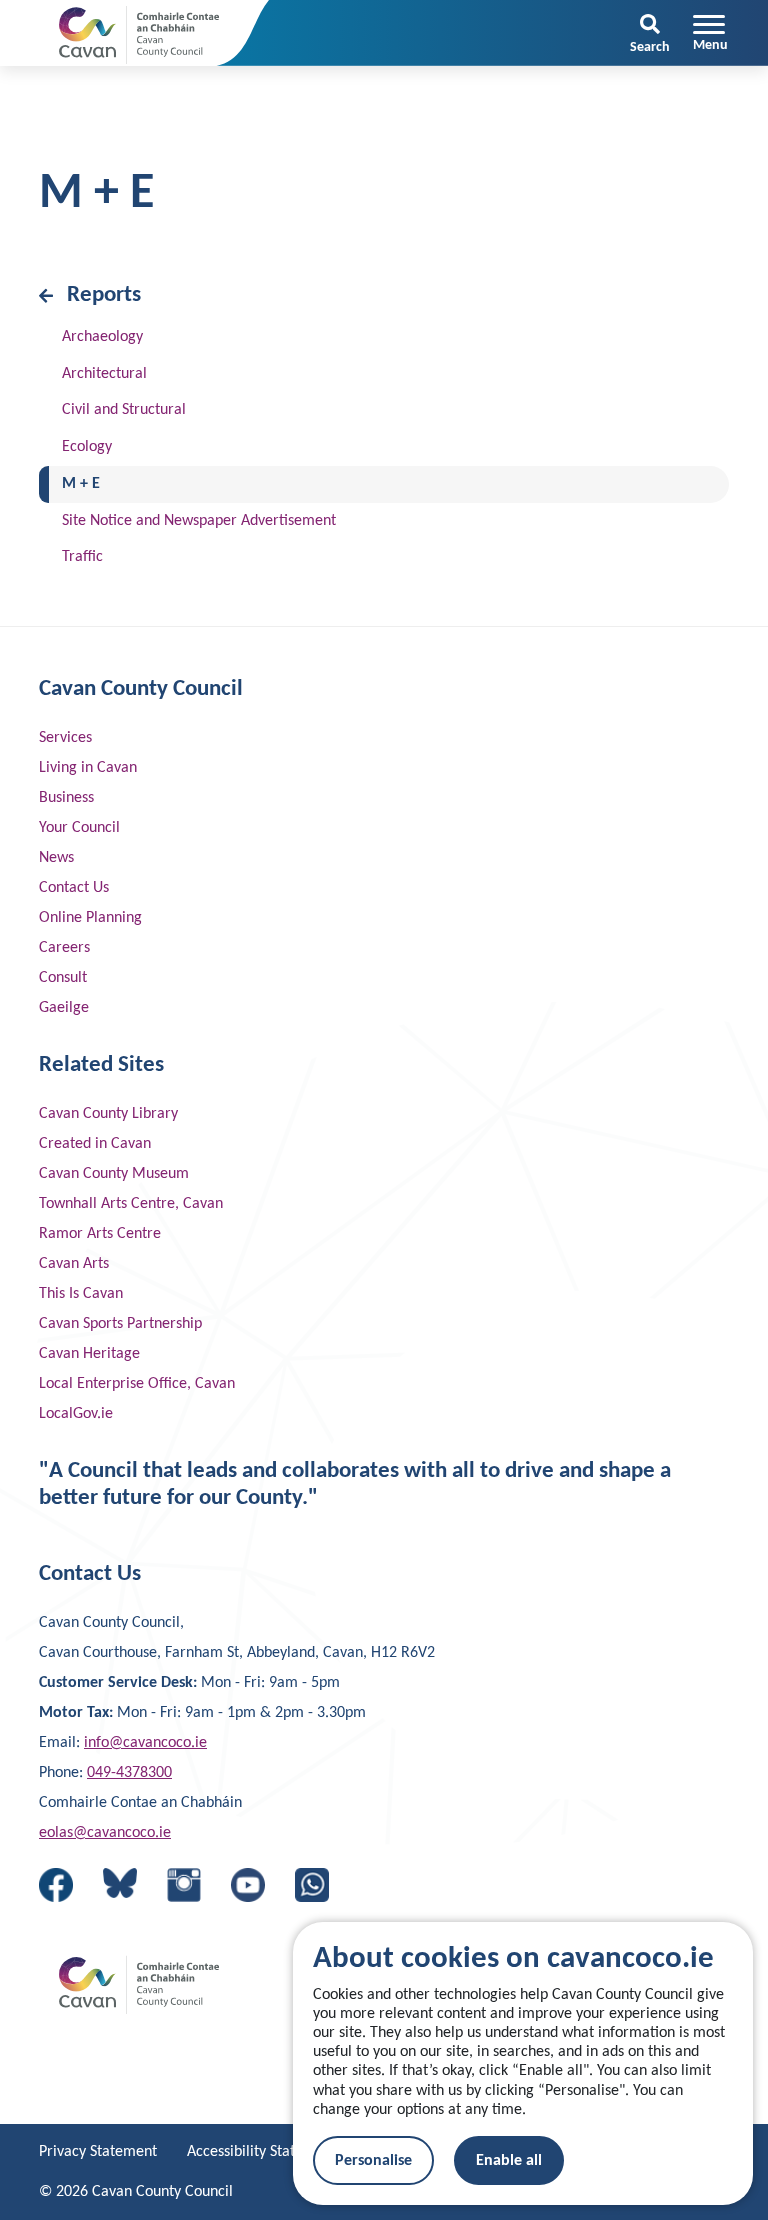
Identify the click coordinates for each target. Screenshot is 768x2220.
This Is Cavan (81, 1294)
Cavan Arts (74, 1264)
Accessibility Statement (262, 2152)
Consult (63, 978)
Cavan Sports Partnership (120, 1324)
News (56, 858)
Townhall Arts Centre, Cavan (131, 1204)
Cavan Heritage (89, 1354)
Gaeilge (64, 1008)
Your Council (79, 828)
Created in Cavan (95, 1144)
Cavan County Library (108, 1114)
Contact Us (74, 888)
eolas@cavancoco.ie (105, 1833)
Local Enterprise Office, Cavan (137, 1384)
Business (66, 798)
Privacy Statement (98, 2152)
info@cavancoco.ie (145, 1743)
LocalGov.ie (76, 1414)
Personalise (373, 2161)
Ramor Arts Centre (100, 1234)
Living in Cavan (88, 768)
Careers (64, 948)
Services (65, 738)
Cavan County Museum (114, 1174)
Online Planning (90, 918)
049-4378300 (129, 1773)
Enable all (509, 2161)
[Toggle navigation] (710, 33)
